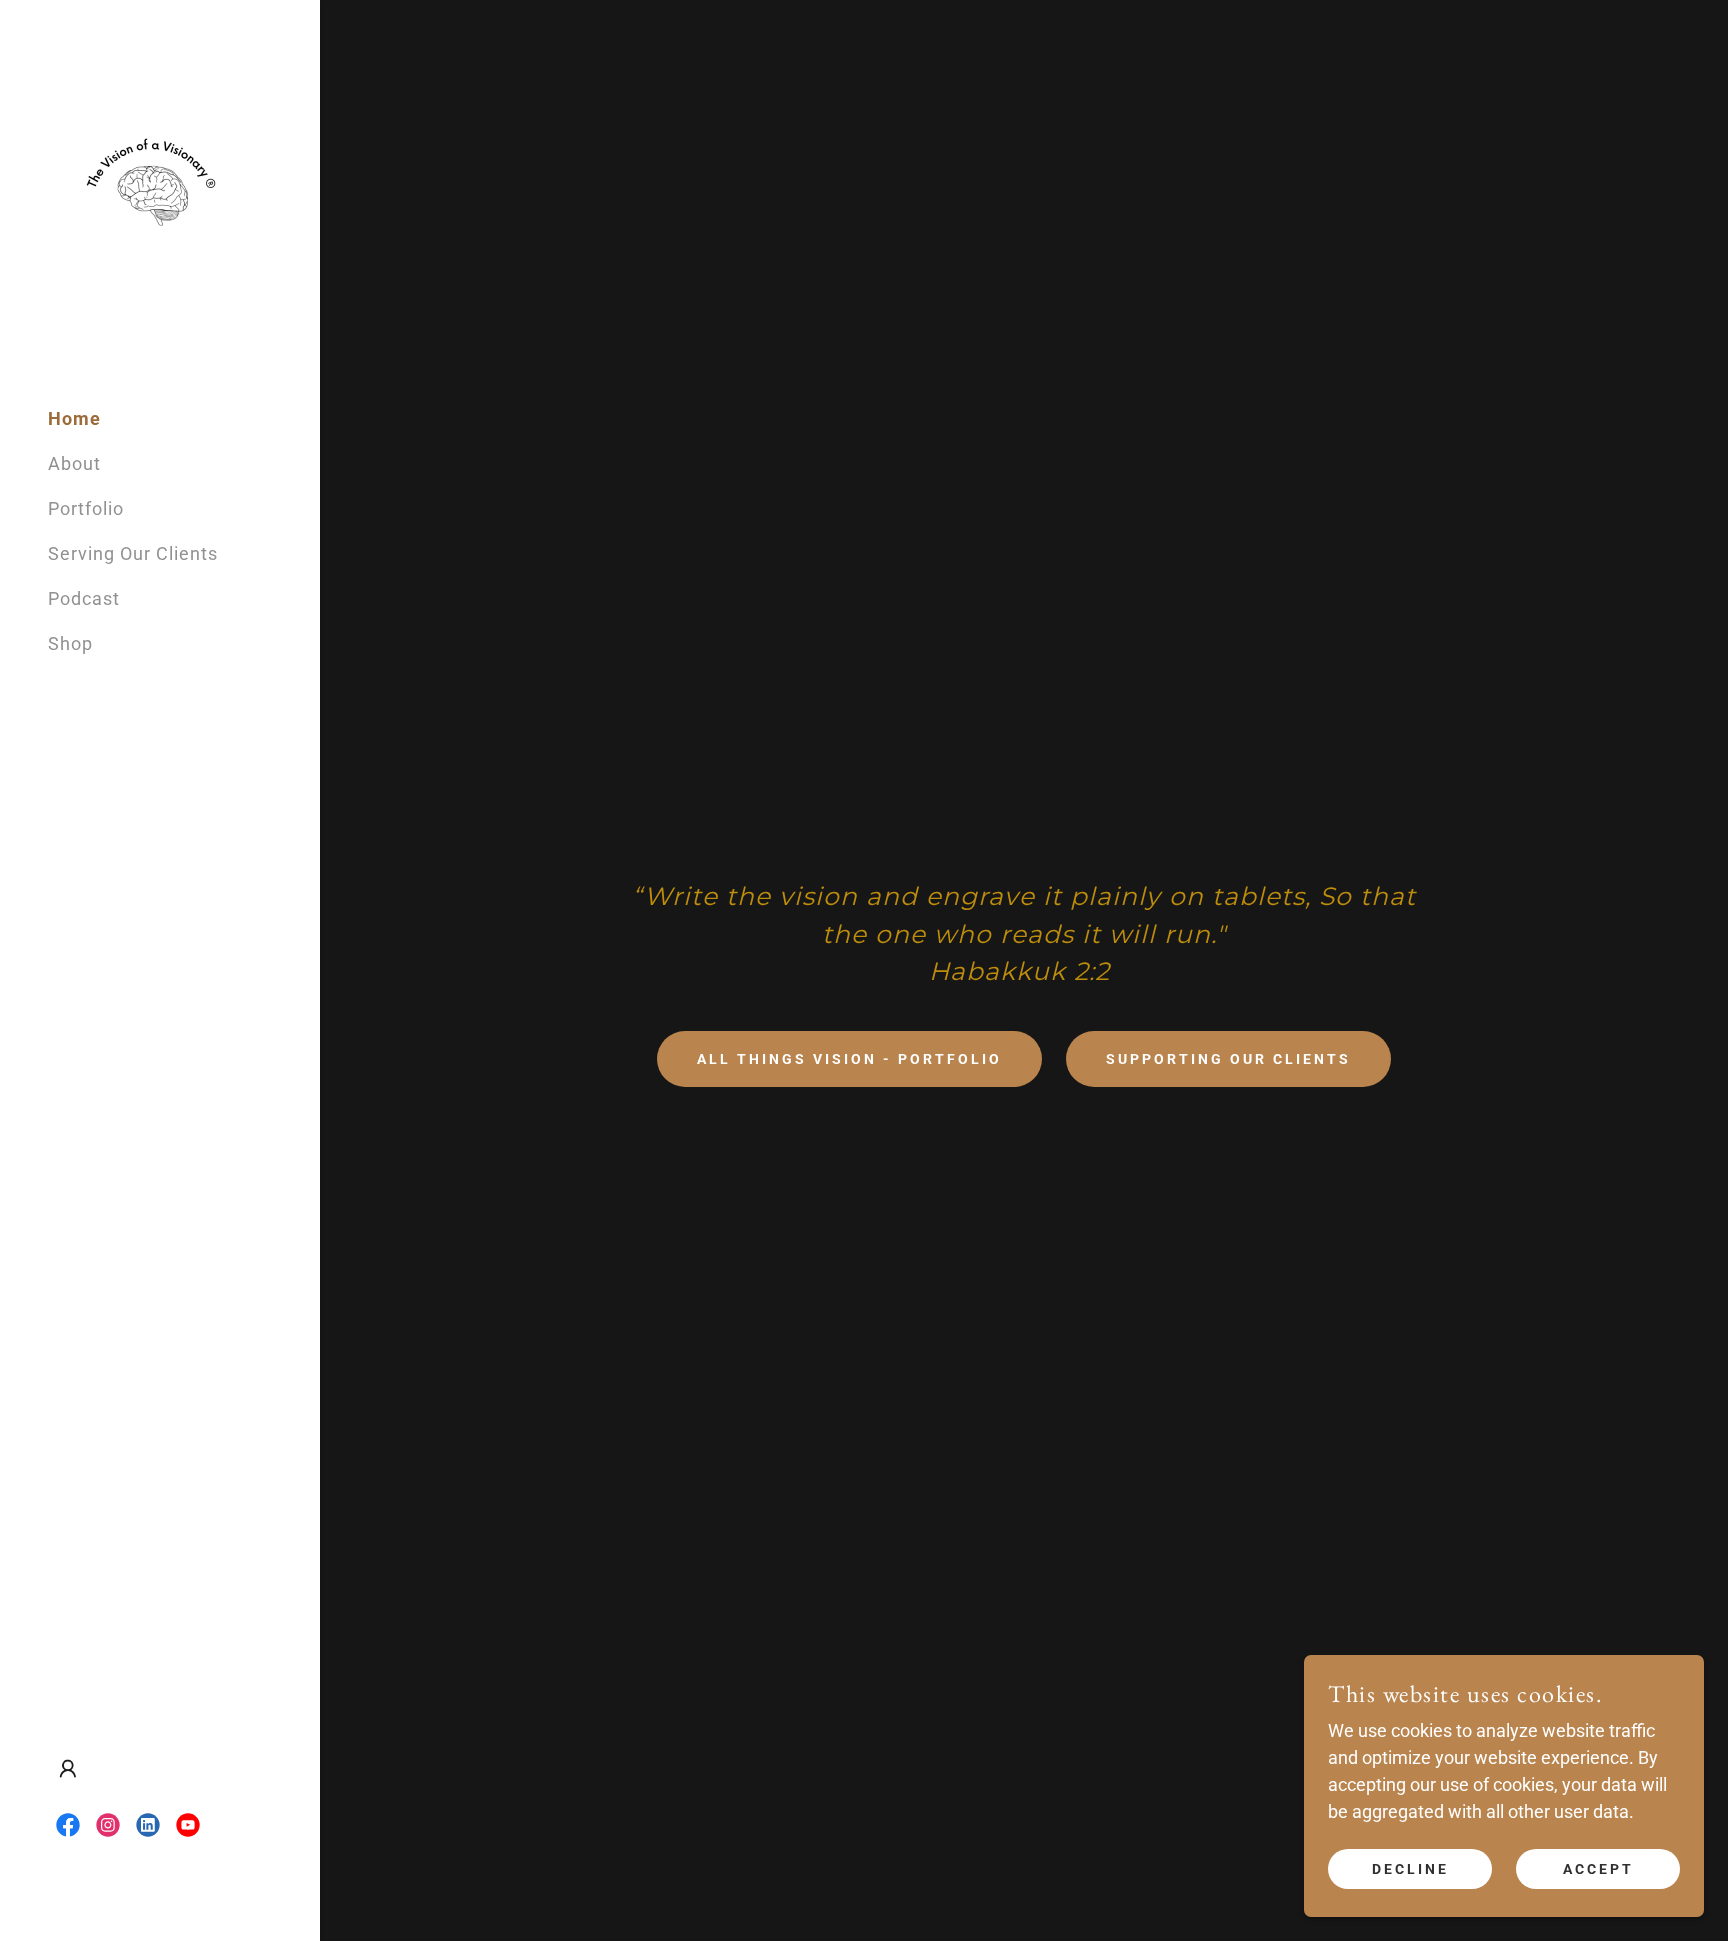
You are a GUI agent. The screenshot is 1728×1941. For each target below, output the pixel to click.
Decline (1410, 1869)
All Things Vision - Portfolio (849, 1059)
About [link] (74, 463)
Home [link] (74, 418)
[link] (148, 194)
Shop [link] (70, 643)
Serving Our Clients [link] (133, 553)
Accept (1598, 1869)
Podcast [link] (84, 598)
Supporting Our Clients (1228, 1059)
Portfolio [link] (86, 508)
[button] (68, 1769)
